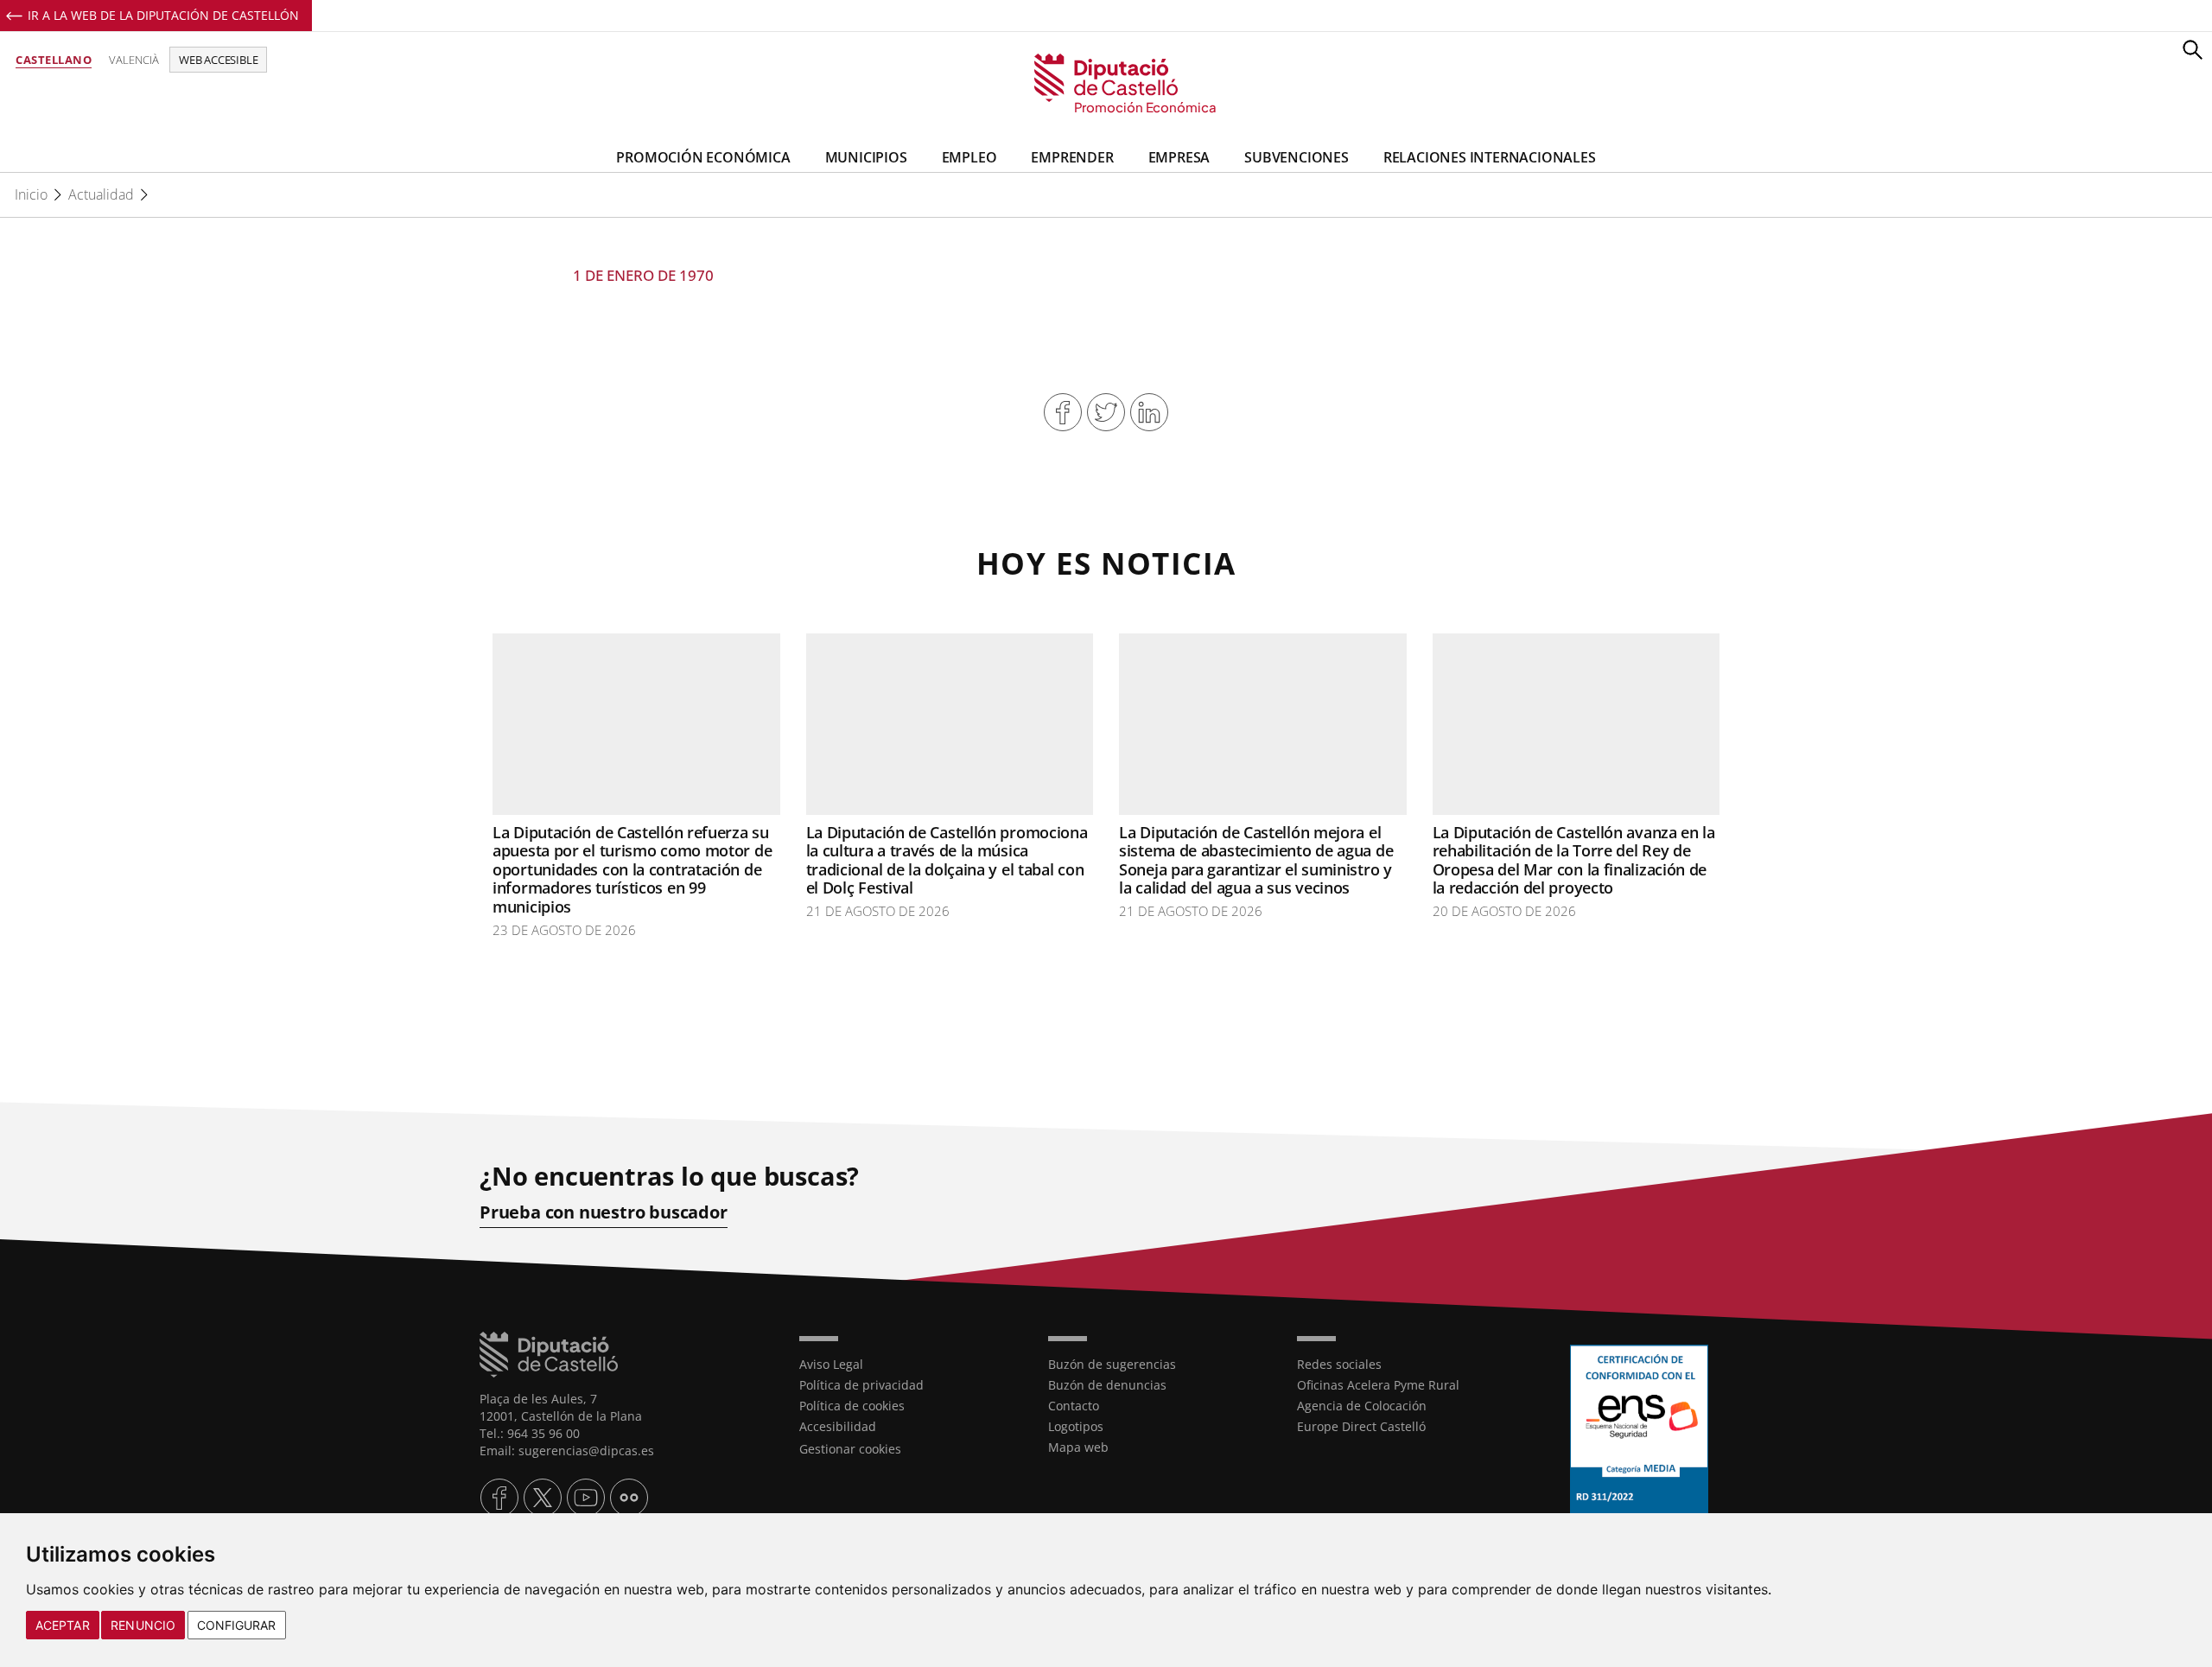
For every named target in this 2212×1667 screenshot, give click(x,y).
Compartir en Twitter (1106, 412)
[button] (2192, 49)
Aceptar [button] (63, 1625)
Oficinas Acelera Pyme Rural (1378, 1385)
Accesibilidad (838, 1426)
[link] (1106, 84)
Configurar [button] (237, 1625)
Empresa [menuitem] (1179, 157)
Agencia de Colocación (1362, 1406)
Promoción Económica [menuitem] (703, 157)
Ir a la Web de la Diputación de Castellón (163, 15)
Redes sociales (1339, 1364)
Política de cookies (852, 1406)
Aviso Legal (831, 1364)
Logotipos (1076, 1426)
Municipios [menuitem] (866, 157)
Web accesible (218, 60)
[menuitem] (911, 1365)
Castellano (54, 60)
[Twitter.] (543, 1498)
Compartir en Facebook (1063, 412)
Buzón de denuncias (1107, 1385)
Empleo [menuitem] (969, 157)
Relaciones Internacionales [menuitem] (1490, 157)
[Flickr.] (629, 1498)
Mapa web (1078, 1447)
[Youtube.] (586, 1498)
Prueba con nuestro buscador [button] (604, 1212)
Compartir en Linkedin (1149, 412)
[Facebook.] (499, 1498)
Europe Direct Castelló (1361, 1426)
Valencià (134, 60)
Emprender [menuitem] (1072, 157)
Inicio (31, 194)
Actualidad (101, 194)
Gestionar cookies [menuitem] (850, 1449)
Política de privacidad (861, 1385)
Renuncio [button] (143, 1625)
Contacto (1074, 1406)
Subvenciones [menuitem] (1297, 157)
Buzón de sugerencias (1112, 1364)
